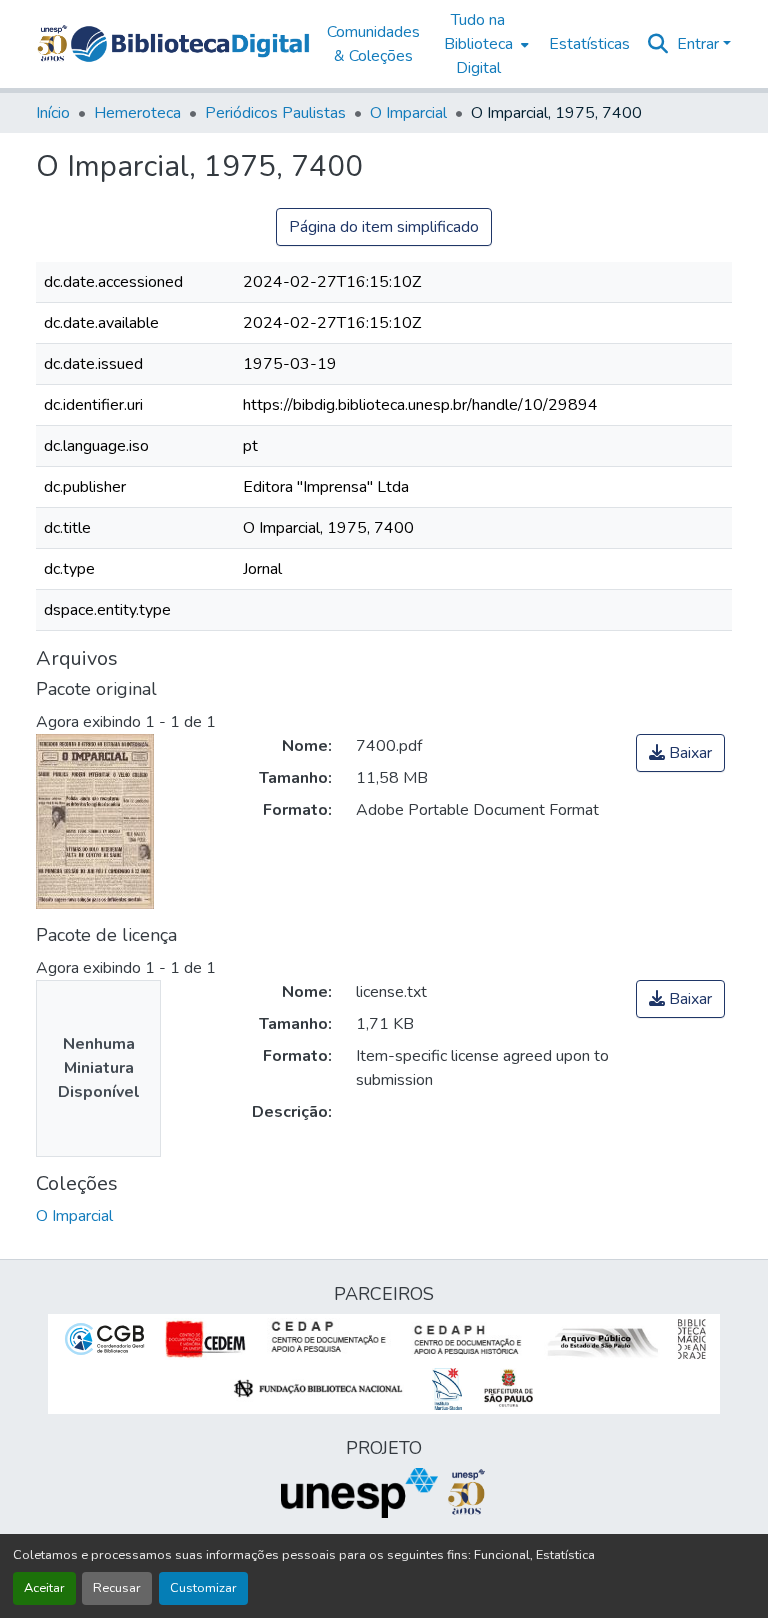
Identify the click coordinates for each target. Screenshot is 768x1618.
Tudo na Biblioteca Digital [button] (478, 44)
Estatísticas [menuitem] (589, 44)
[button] (190, 44)
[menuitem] (484, 44)
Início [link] (53, 113)
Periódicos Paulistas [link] (275, 113)
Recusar (117, 1588)
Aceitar (44, 1588)
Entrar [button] (700, 44)
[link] (680, 753)
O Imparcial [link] (408, 113)
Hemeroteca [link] (137, 113)
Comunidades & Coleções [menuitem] (373, 44)
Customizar (203, 1588)
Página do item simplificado (384, 227)
